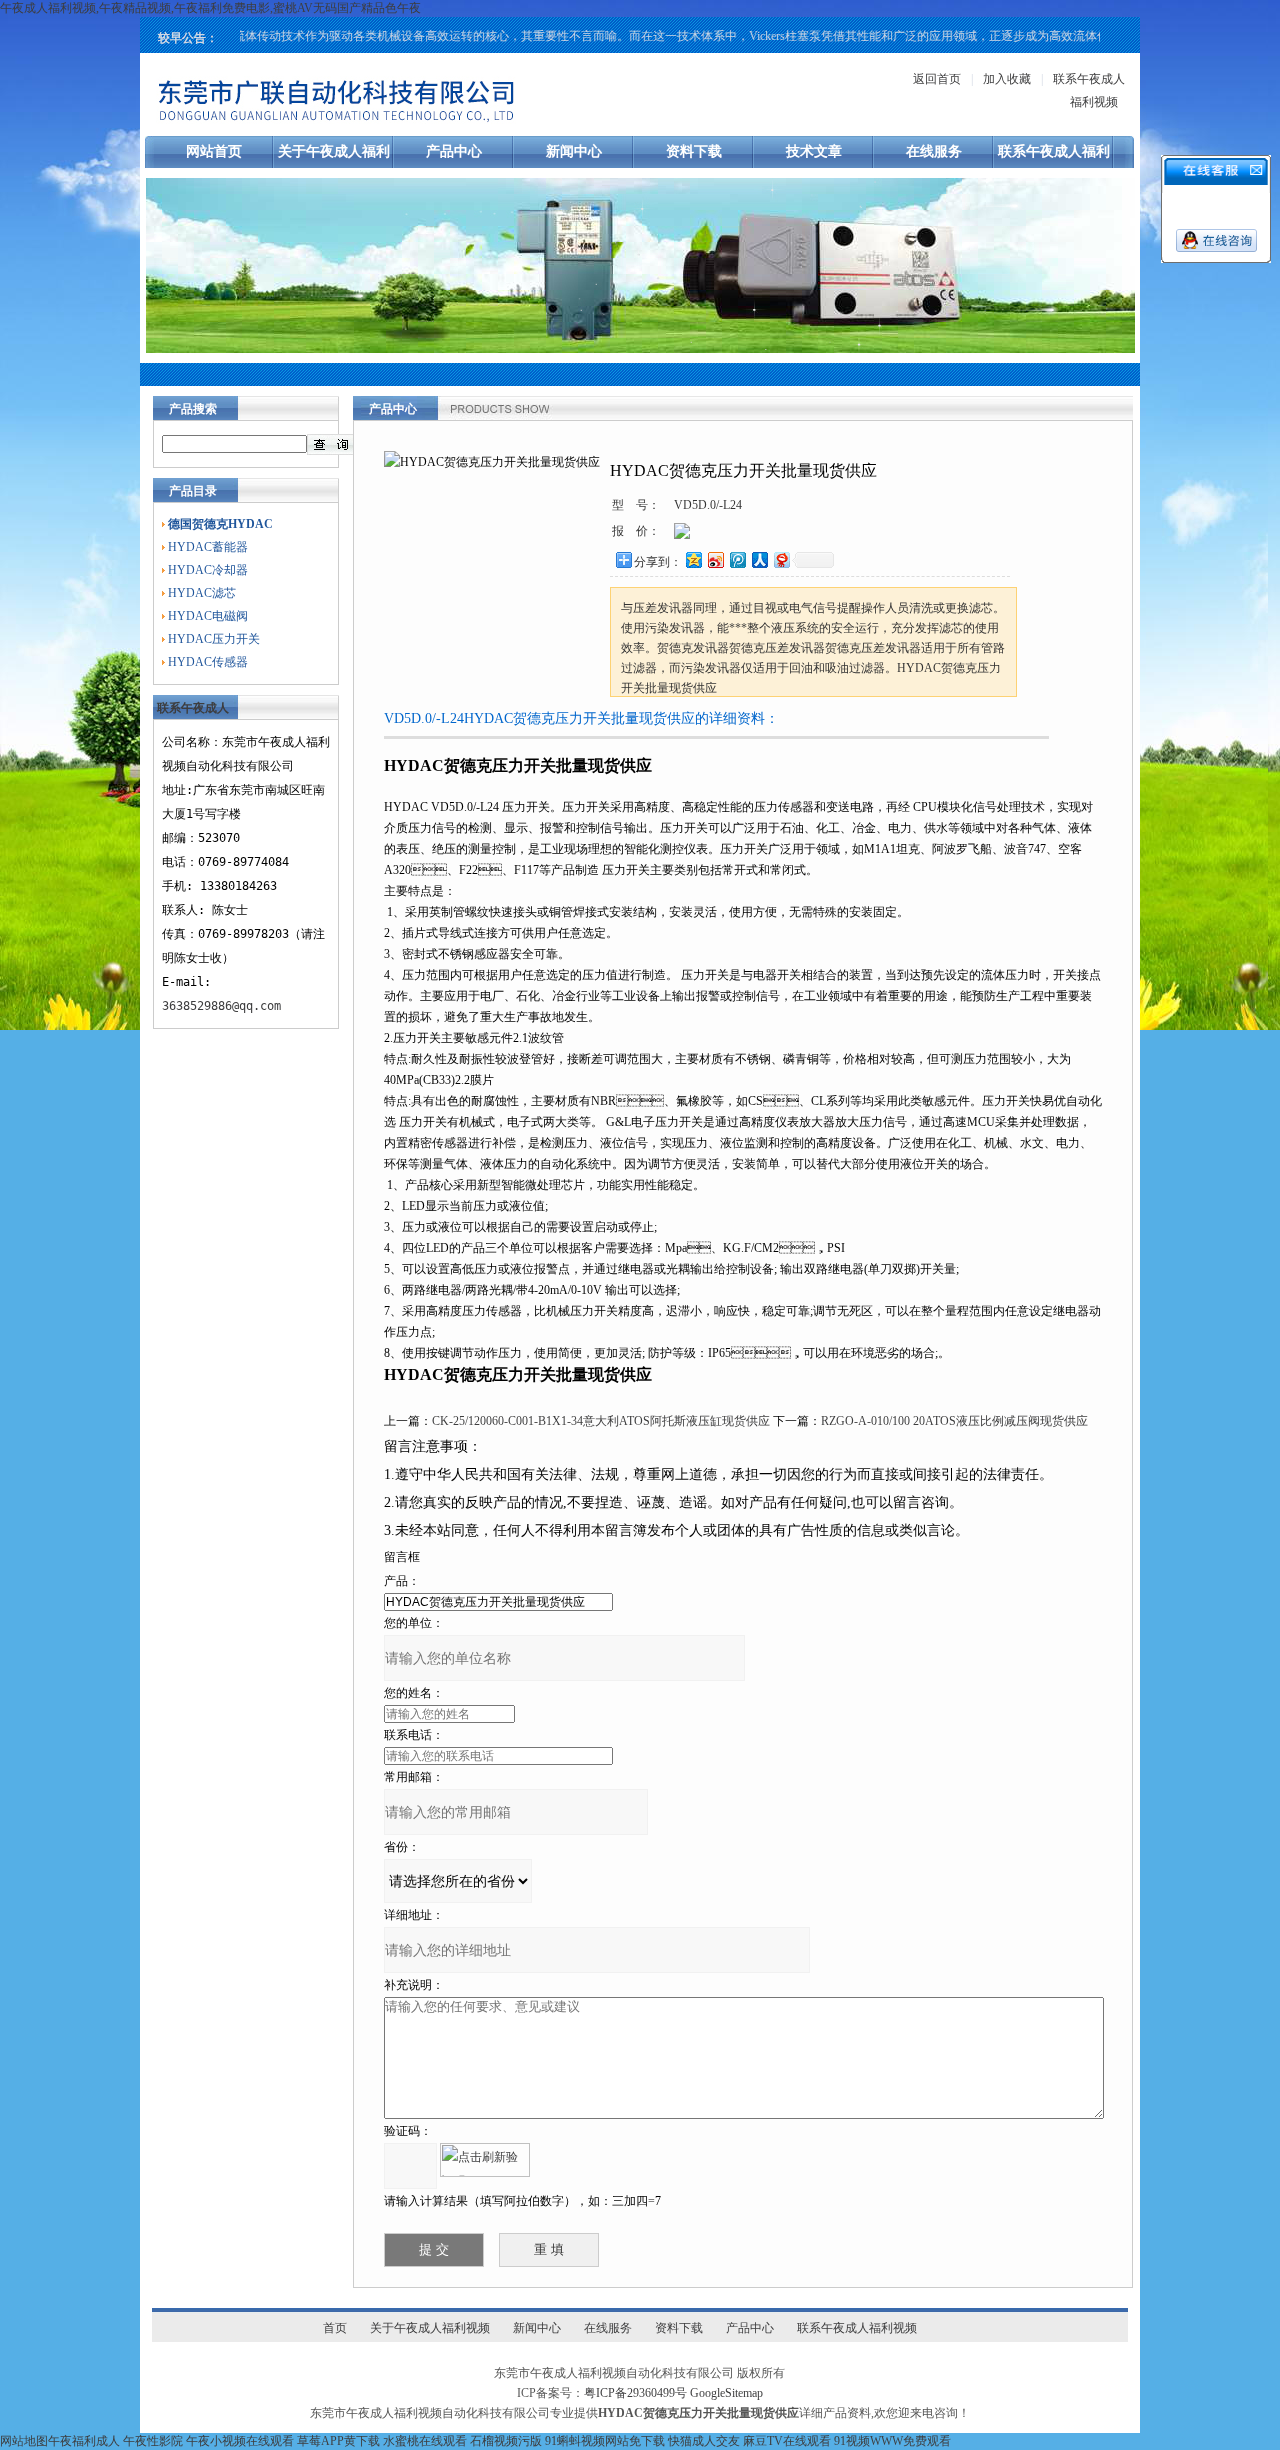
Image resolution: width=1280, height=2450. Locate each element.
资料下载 (694, 151)
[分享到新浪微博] (715, 559)
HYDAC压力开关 (214, 639)
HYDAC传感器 (208, 662)
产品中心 (454, 151)
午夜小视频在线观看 (240, 2441)
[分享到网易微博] (781, 559)
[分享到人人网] (759, 559)
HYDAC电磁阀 (208, 616)
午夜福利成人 (84, 2441)
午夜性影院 (153, 2441)
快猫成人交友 (704, 2441)
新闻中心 (574, 151)
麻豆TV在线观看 (787, 2441)
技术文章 (814, 151)
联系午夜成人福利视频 (857, 2328)
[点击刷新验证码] (485, 2160)
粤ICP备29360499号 (635, 2393)
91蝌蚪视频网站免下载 (605, 2441)
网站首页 (214, 151)
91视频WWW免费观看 (892, 2441)
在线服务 (934, 151)
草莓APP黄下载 (338, 2441)
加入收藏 (1007, 79)
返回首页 (937, 79)
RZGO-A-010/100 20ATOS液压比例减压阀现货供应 (954, 1421)
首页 (335, 2328)
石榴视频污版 (506, 2441)
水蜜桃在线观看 (425, 2441)
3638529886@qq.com (221, 1006)
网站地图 (24, 2441)
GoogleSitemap (726, 2393)
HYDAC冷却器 (208, 570)
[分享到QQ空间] (693, 559)
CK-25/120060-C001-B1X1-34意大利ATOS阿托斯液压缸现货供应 (601, 1421)
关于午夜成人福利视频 (430, 2328)
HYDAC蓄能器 (208, 547)
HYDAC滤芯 (202, 593)
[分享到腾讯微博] (737, 559)
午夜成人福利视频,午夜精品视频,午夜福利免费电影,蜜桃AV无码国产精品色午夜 (210, 8)
